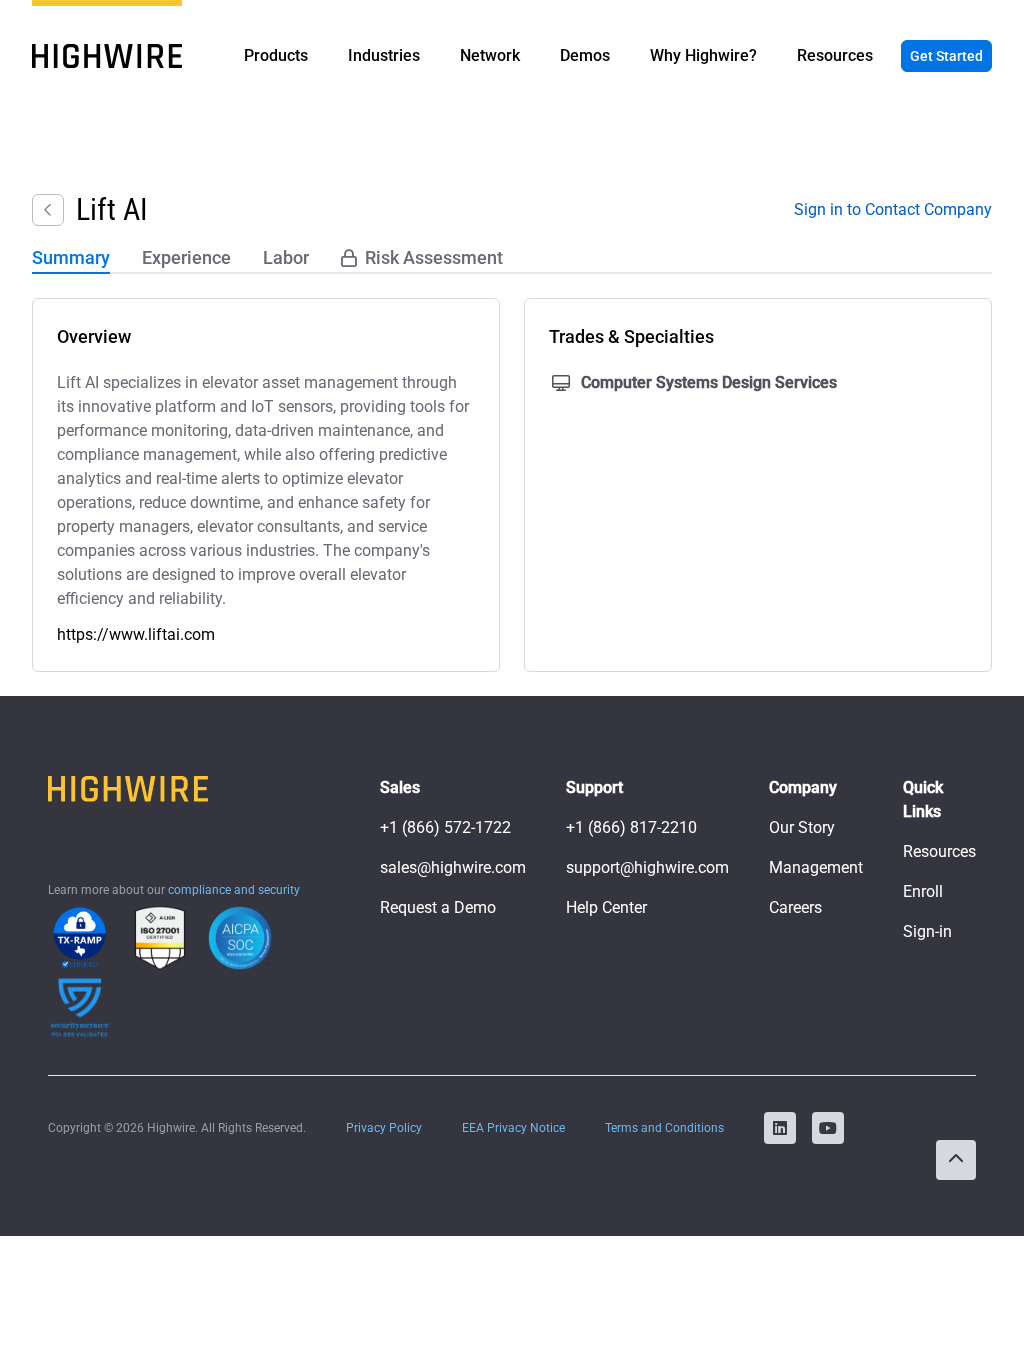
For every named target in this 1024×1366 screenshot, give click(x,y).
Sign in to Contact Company (893, 209)
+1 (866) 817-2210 (631, 827)
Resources (939, 851)
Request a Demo (438, 907)
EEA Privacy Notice (513, 1128)
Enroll (923, 891)
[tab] (71, 259)
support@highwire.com (647, 867)
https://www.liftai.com (136, 634)
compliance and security (234, 890)
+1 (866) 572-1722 (445, 827)
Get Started (946, 56)
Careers (795, 907)
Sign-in (927, 931)
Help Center (606, 907)
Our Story (802, 827)
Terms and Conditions (664, 1128)
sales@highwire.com (453, 867)
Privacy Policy (384, 1128)
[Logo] (107, 56)
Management (816, 867)
